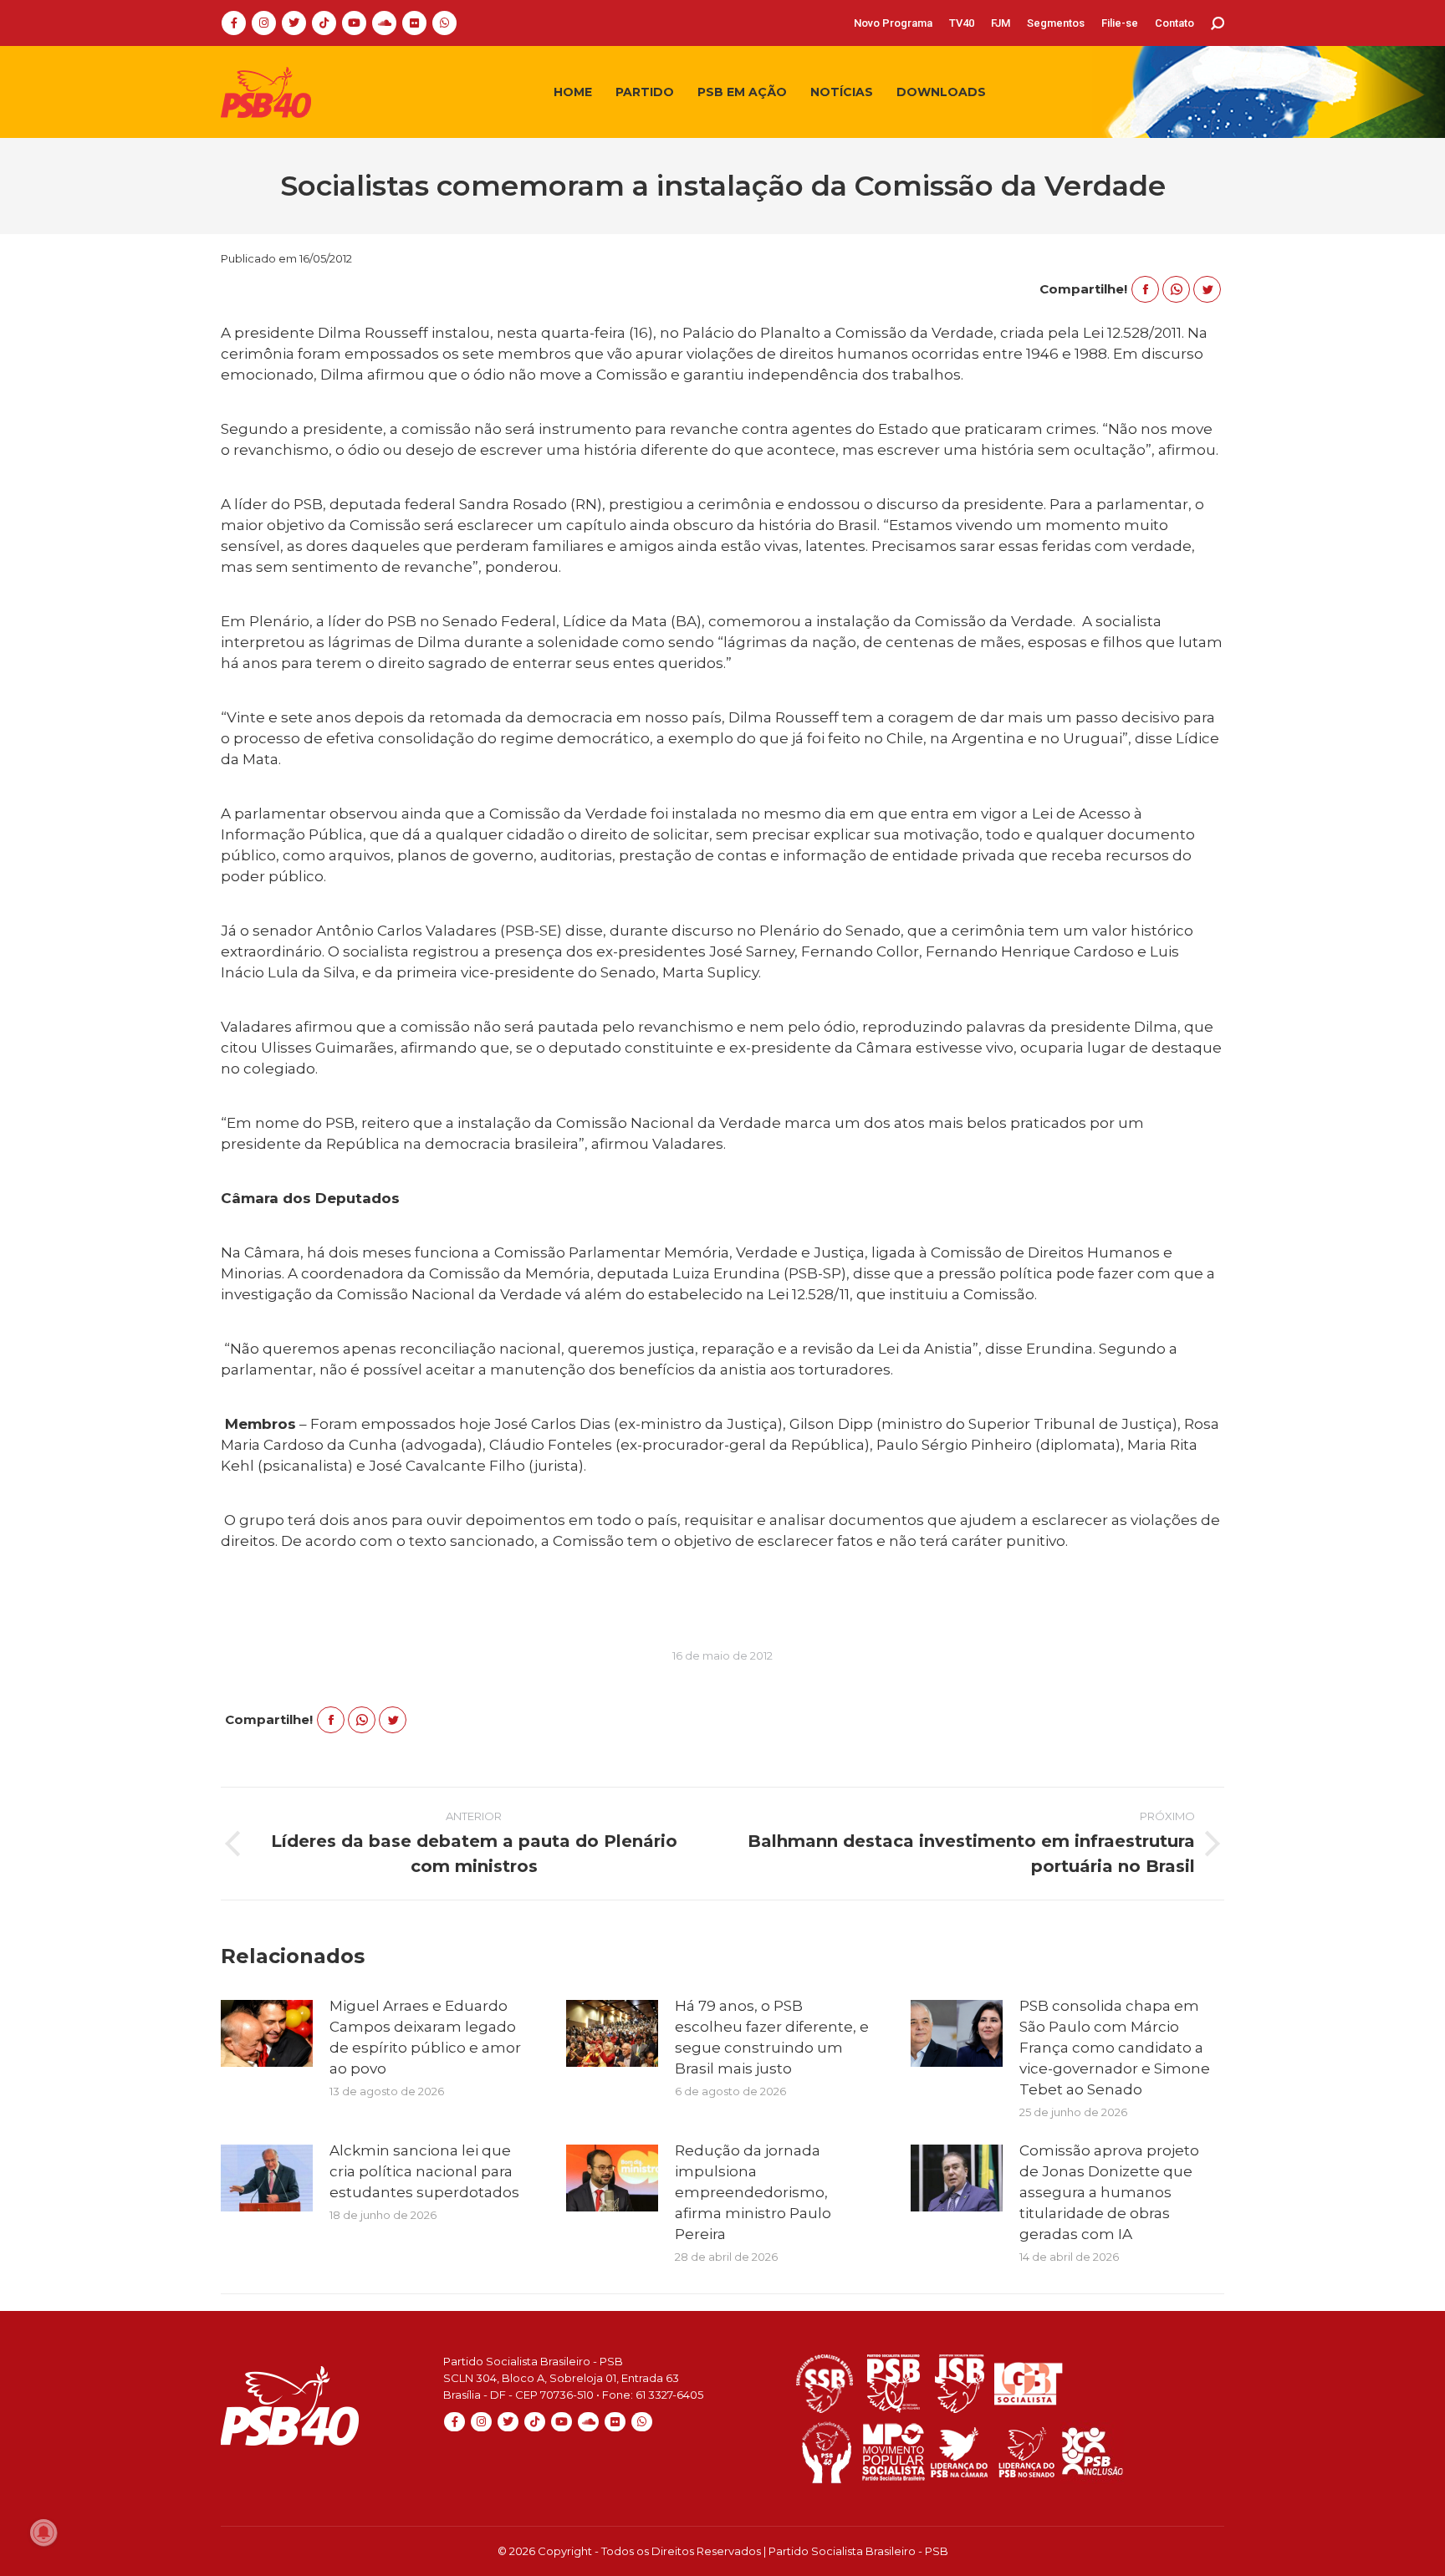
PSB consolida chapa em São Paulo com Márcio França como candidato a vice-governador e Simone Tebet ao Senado (1115, 2048)
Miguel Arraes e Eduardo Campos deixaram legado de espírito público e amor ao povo (425, 2037)
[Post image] (267, 2033)
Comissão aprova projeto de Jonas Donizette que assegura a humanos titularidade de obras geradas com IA (1109, 2192)
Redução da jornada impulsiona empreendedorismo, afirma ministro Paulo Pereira (753, 2192)
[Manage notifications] (43, 2533)
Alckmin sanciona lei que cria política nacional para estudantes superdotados (424, 2171)
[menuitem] (893, 23)
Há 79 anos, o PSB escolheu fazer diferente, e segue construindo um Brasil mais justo (772, 2037)
